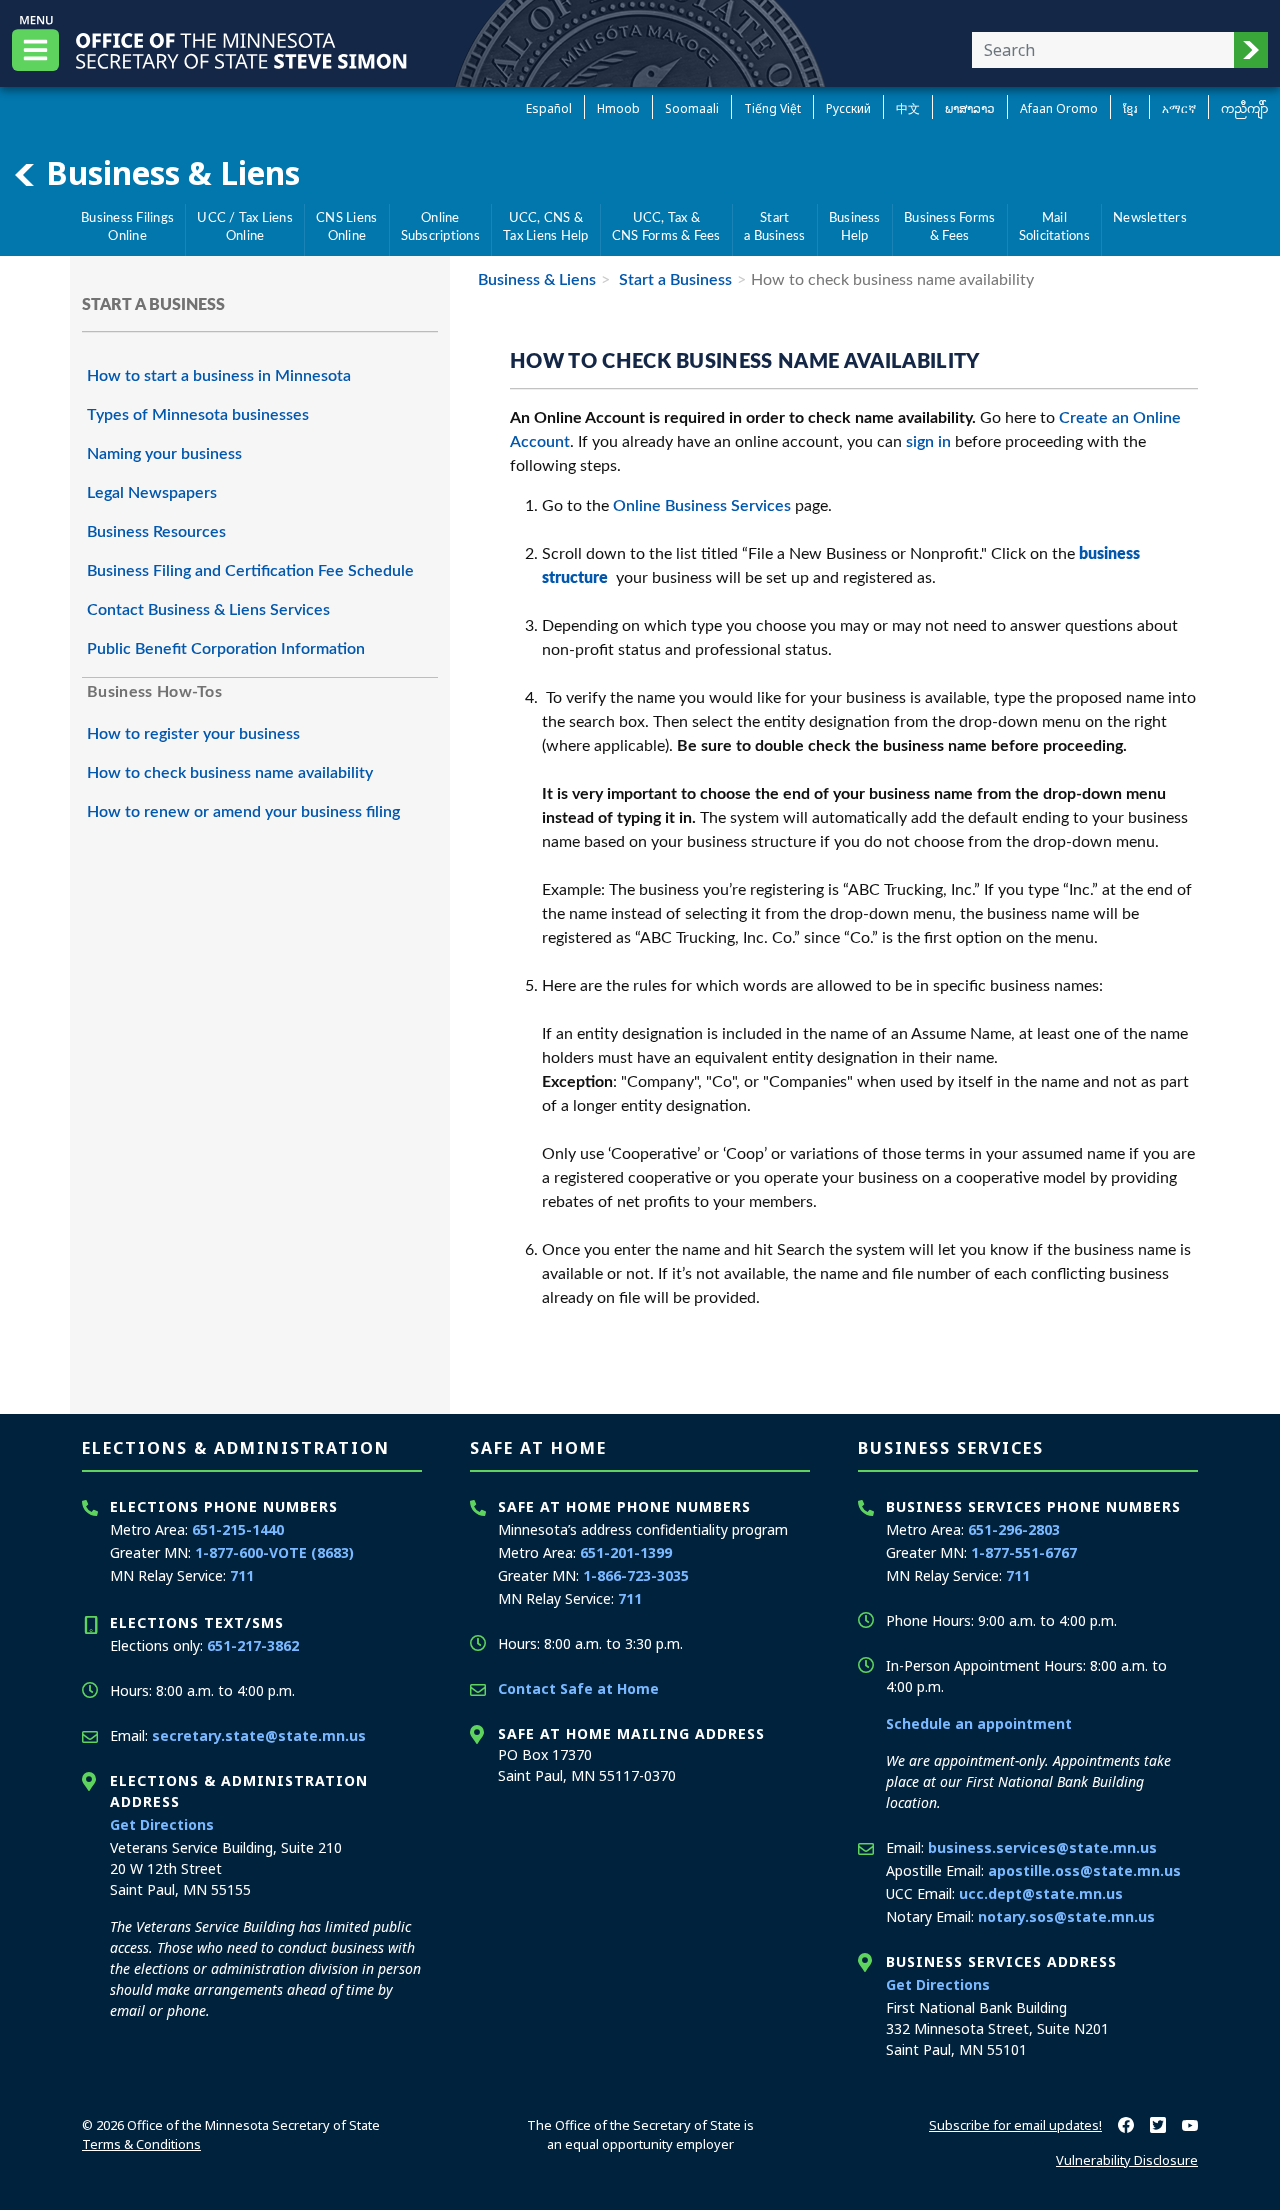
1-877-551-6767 (1024, 1552)
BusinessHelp (855, 227)
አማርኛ (1179, 108)
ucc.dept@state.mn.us (1041, 1893)
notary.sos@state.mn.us (1066, 1916)
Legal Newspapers (152, 493)
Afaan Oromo (1059, 108)
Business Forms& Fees (949, 227)
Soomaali (692, 108)
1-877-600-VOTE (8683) (274, 1552)
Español (549, 108)
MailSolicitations (1054, 227)
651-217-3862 (253, 1645)
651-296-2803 (1014, 1529)
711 (242, 1575)
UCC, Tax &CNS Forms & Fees (666, 227)
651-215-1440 (238, 1529)
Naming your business (164, 454)
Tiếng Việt (772, 108)
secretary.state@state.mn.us (259, 1735)
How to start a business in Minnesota (219, 376)
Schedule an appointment (979, 1723)
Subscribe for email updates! (1015, 2125)
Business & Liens (169, 172)
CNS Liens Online (346, 227)
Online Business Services (702, 506)
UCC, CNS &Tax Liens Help (545, 227)
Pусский (848, 108)
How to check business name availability (230, 773)
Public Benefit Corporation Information (226, 649)
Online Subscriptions (440, 227)
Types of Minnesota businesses (198, 415)
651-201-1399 (626, 1552)
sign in (928, 442)
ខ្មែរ (1130, 108)
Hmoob (618, 108)
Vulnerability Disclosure (1127, 2160)
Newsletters (1150, 218)
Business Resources (156, 532)
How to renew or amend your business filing (243, 812)
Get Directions (162, 1824)
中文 (908, 108)
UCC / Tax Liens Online (245, 227)
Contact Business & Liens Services (208, 610)
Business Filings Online (127, 227)
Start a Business (673, 280)
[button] (1251, 50)
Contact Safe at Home (578, 1688)
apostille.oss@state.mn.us (1084, 1870)
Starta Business (774, 227)
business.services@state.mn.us (1042, 1847)
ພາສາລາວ (970, 108)
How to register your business (193, 734)
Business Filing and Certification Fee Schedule (250, 571)
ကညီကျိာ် (1244, 108)
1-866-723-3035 (636, 1575)
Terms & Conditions (141, 2144)
